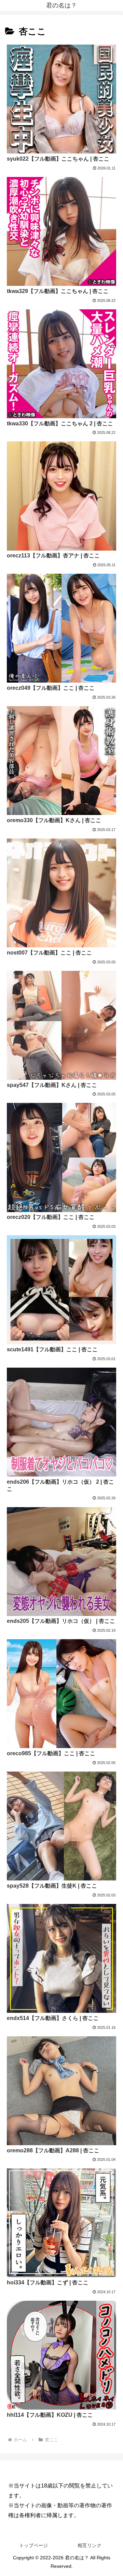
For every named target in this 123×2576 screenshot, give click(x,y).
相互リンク (90, 2545)
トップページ (33, 2545)
